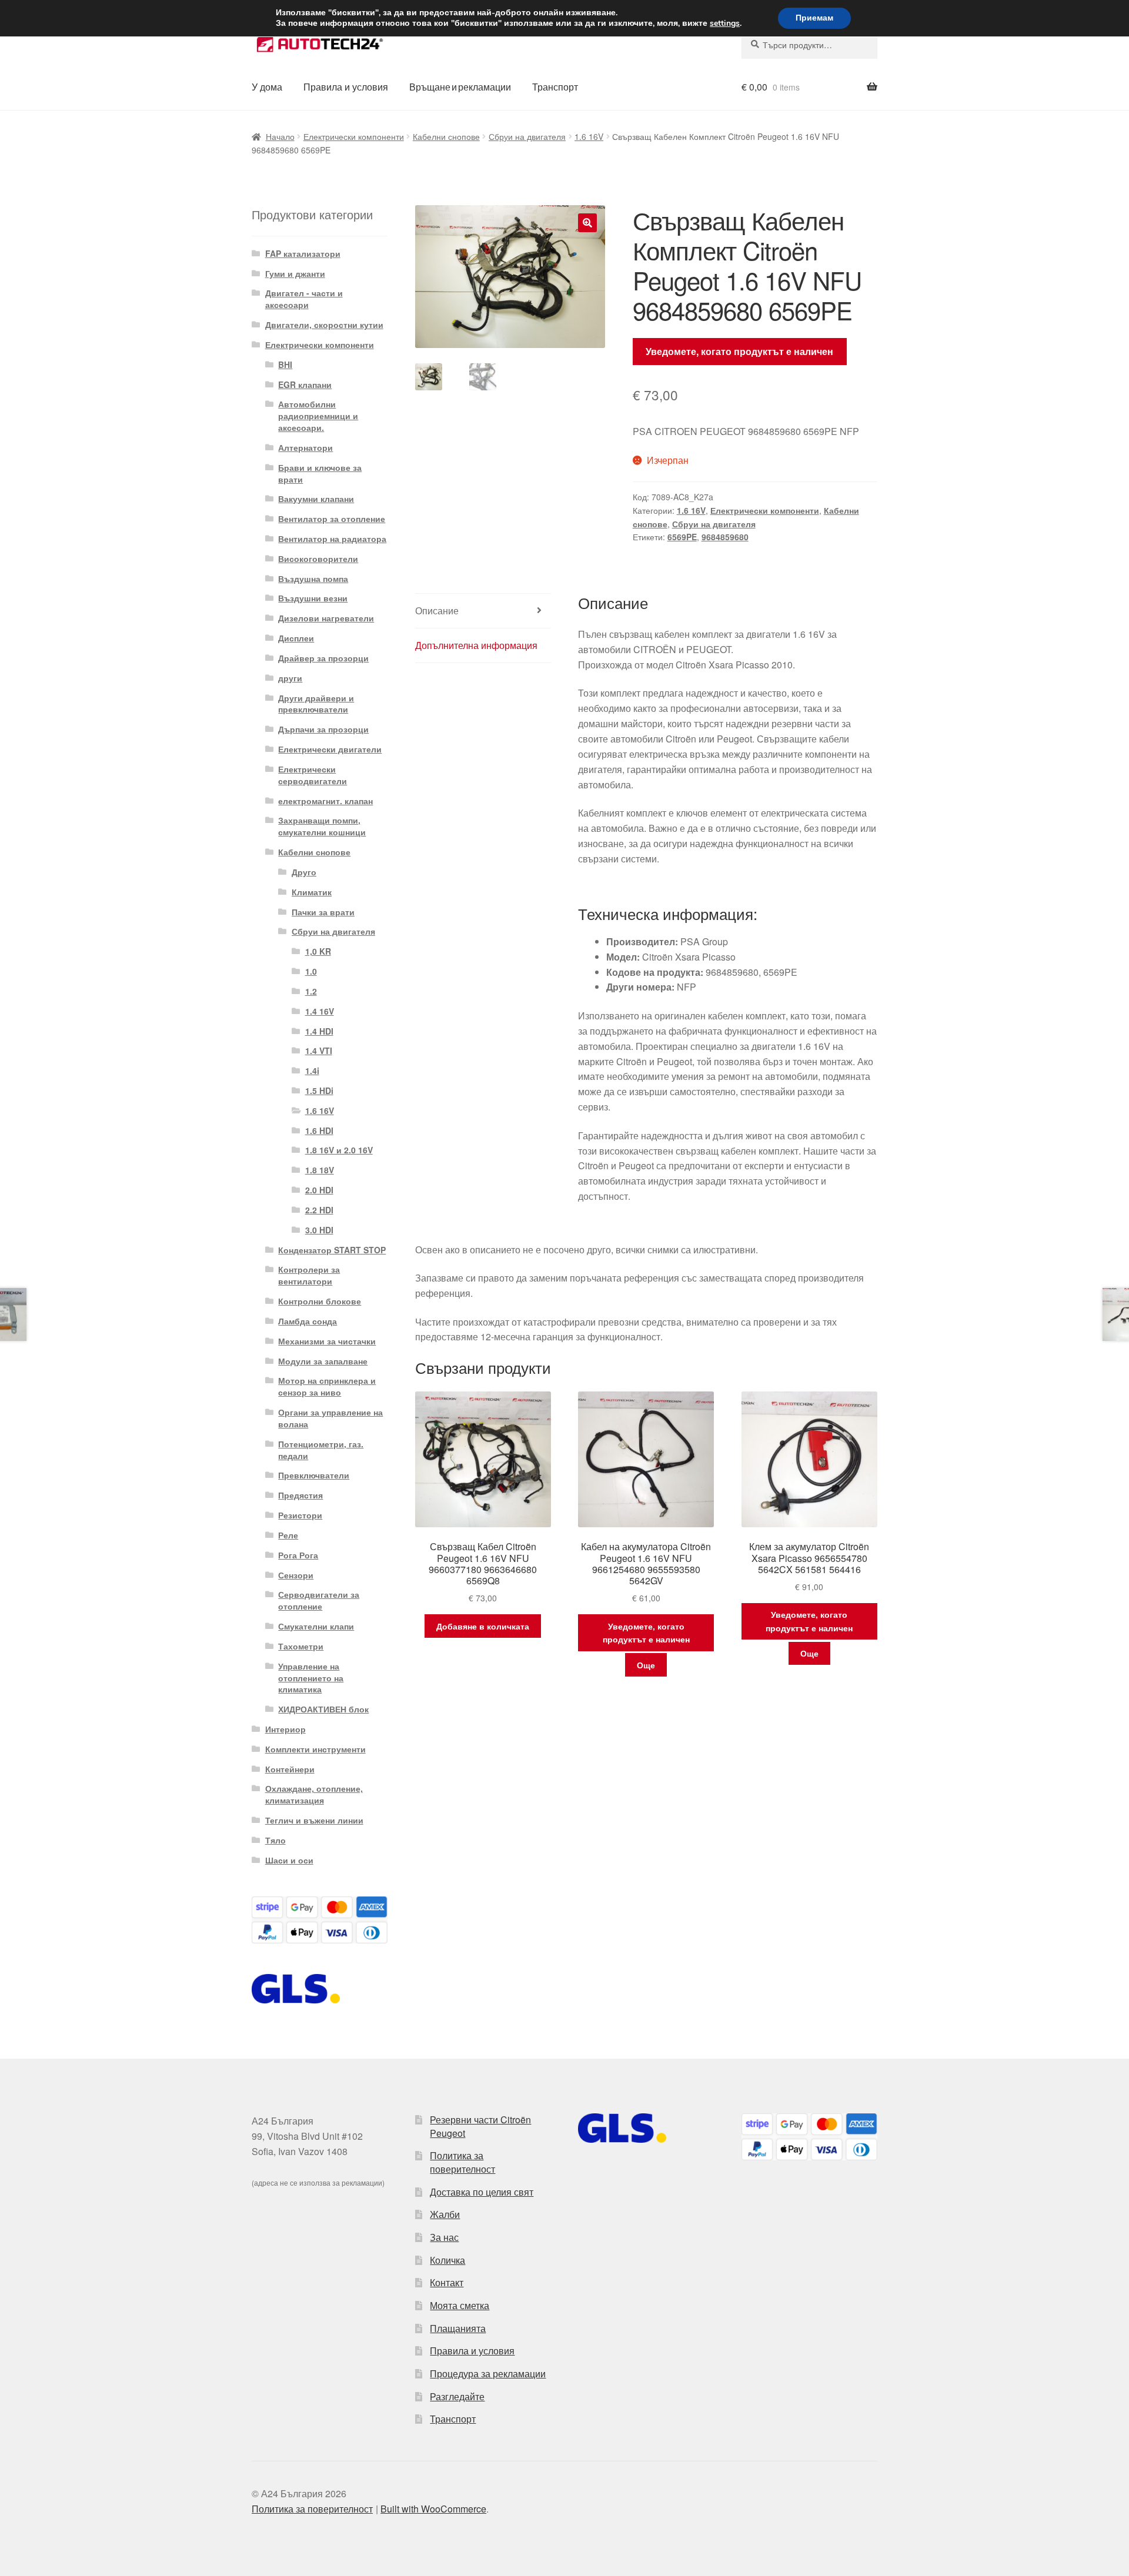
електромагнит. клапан (325, 801)
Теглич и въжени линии (314, 1820)
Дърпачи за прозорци (323, 729)
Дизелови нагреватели (326, 618)
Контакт (447, 2282)
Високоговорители (318, 558)
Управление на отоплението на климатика (311, 1678)
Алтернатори (305, 447)
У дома (267, 87)
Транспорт (555, 87)
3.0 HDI (319, 1230)
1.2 (311, 991)
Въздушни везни (313, 598)
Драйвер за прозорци (323, 658)
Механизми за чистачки (327, 1341)
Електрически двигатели (330, 749)
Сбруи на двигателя (527, 136)
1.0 (311, 971)
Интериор (285, 1729)
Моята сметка (460, 2305)
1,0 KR (318, 951)
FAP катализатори (303, 253)
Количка (447, 2260)
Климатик (312, 892)
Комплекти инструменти (315, 1749)
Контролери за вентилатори (309, 1275)
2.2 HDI (319, 1210)
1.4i (312, 1070)
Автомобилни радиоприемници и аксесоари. (318, 416)
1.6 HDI (319, 1130)
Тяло (275, 1840)
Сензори (296, 1575)
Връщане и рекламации (460, 87)
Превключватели (314, 1475)
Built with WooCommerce (433, 2509)
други (290, 678)
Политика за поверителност (462, 2162)
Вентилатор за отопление (332, 518)
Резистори (300, 1515)
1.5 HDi (319, 1090)
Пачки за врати (323, 912)
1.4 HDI (319, 1031)
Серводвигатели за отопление (319, 1600)
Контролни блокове (320, 1301)
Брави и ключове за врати (320, 473)
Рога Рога (298, 1555)
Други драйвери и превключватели (316, 704)
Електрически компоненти (354, 136)
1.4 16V (320, 1011)
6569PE (682, 537)
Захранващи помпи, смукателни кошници (322, 826)
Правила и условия (346, 87)
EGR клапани (305, 384)
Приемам (814, 18)
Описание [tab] (437, 610)
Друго (304, 872)
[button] (587, 223)
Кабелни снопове (446, 136)
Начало (280, 136)
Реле (288, 1535)
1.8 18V (320, 1170)
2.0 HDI (319, 1190)
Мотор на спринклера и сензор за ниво (327, 1386)
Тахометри (301, 1646)
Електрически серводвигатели (313, 775)
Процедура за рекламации (488, 2373)
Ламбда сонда (308, 1321)
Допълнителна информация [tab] (476, 645)
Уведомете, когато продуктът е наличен (739, 351)
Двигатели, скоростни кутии (324, 324)
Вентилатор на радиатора (332, 538)
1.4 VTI (319, 1051)
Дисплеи (296, 638)
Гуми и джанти (295, 273)
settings (725, 24)
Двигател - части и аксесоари (304, 299)
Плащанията (458, 2328)
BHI (285, 364)
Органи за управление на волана (330, 1418)
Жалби (445, 2214)
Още (646, 1665)
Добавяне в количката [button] (483, 1626)
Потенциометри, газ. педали (321, 1450)
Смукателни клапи (316, 1626)
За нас (444, 2237)
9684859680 (725, 537)
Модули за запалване (323, 1361)
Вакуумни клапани (316, 499)
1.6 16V (589, 136)
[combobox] (809, 45)
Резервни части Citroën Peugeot (480, 2126)
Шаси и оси (289, 1860)
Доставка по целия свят (482, 2192)
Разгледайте (457, 2396)
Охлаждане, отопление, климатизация (314, 1794)
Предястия (300, 1495)
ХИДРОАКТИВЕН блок (323, 1709)
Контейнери (290, 1769)
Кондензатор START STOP (332, 1250)
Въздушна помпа (313, 578)
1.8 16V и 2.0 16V (339, 1150)
